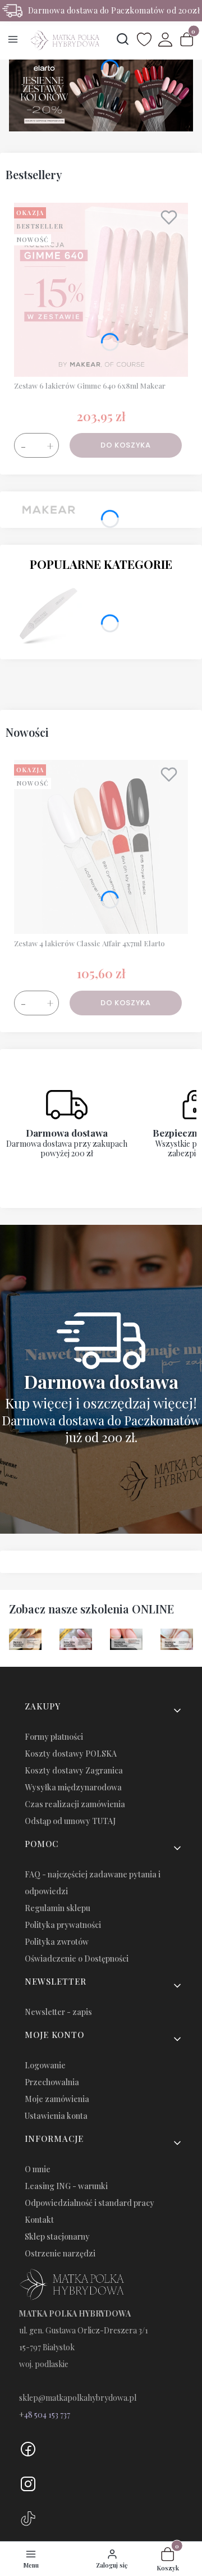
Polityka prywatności (63, 1925)
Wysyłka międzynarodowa (73, 1787)
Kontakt (39, 2220)
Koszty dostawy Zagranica (74, 1770)
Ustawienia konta (56, 2116)
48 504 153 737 (47, 2415)
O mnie (38, 2169)
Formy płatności (54, 1737)
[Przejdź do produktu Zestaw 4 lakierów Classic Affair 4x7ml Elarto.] (101, 847)
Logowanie (45, 2065)
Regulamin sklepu (58, 1908)
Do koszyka (126, 445)
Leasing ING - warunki (66, 2186)
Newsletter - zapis (58, 2012)
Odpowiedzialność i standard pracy (89, 2203)
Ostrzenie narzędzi (60, 2253)
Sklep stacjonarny (57, 2237)
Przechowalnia (52, 2082)
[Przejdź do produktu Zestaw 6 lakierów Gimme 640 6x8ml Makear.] (101, 290)
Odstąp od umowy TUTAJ (70, 1821)
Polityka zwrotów (57, 1942)
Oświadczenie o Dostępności (77, 1959)
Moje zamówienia (57, 2099)
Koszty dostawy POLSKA (71, 1754)
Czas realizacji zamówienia (75, 1804)
